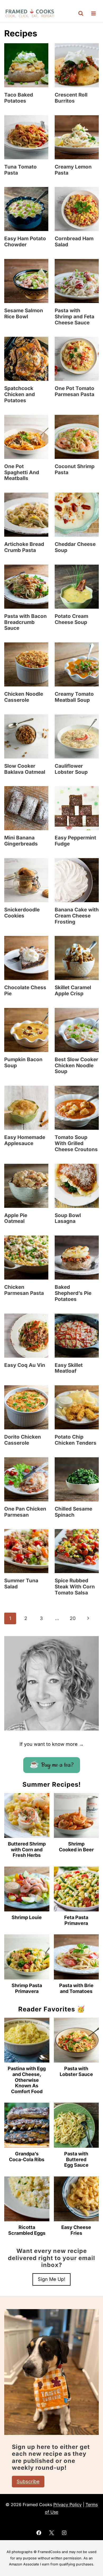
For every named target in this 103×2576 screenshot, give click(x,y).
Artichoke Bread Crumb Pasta (24, 547)
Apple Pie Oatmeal (16, 1218)
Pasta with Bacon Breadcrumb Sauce (25, 622)
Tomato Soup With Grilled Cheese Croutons (76, 1143)
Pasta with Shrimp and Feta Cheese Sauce (74, 317)
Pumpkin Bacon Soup (23, 1063)
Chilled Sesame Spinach (73, 1512)
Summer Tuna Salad (21, 1584)
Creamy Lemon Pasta (73, 170)
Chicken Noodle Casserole (24, 697)
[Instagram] (64, 2533)
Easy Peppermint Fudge (75, 841)
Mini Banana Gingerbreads (21, 841)
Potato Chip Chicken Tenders (76, 1440)
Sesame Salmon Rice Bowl (24, 314)
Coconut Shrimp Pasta (75, 469)
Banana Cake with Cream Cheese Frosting (77, 916)
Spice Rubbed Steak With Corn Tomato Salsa (75, 1587)
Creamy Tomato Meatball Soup (74, 697)
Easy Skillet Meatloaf (69, 1368)
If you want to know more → (52, 1744)
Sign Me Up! (51, 2279)
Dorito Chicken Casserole (23, 1440)
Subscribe (28, 2481)
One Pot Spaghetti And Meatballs (22, 472)
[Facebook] (39, 2533)
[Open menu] (93, 14)
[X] (51, 2533)
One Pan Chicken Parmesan (25, 1512)
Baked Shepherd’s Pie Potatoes (73, 1293)
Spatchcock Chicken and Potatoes (20, 394)
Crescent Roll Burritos (71, 98)
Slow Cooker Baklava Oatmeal (25, 769)
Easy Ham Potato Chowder (25, 242)
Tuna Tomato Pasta (20, 170)
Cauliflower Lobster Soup (71, 769)
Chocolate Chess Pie (25, 991)
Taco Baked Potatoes (19, 98)
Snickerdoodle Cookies (22, 913)
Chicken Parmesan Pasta (24, 1290)
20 (73, 1618)
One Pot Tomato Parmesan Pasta (74, 391)
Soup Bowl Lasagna (68, 1218)
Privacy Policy (67, 2505)
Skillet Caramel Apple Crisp (73, 991)
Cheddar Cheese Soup (75, 547)
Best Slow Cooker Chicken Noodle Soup (76, 1066)
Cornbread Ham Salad (74, 242)
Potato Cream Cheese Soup (71, 619)
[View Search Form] (81, 13)
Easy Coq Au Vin (25, 1365)
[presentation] (26, 65)
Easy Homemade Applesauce (25, 1140)
